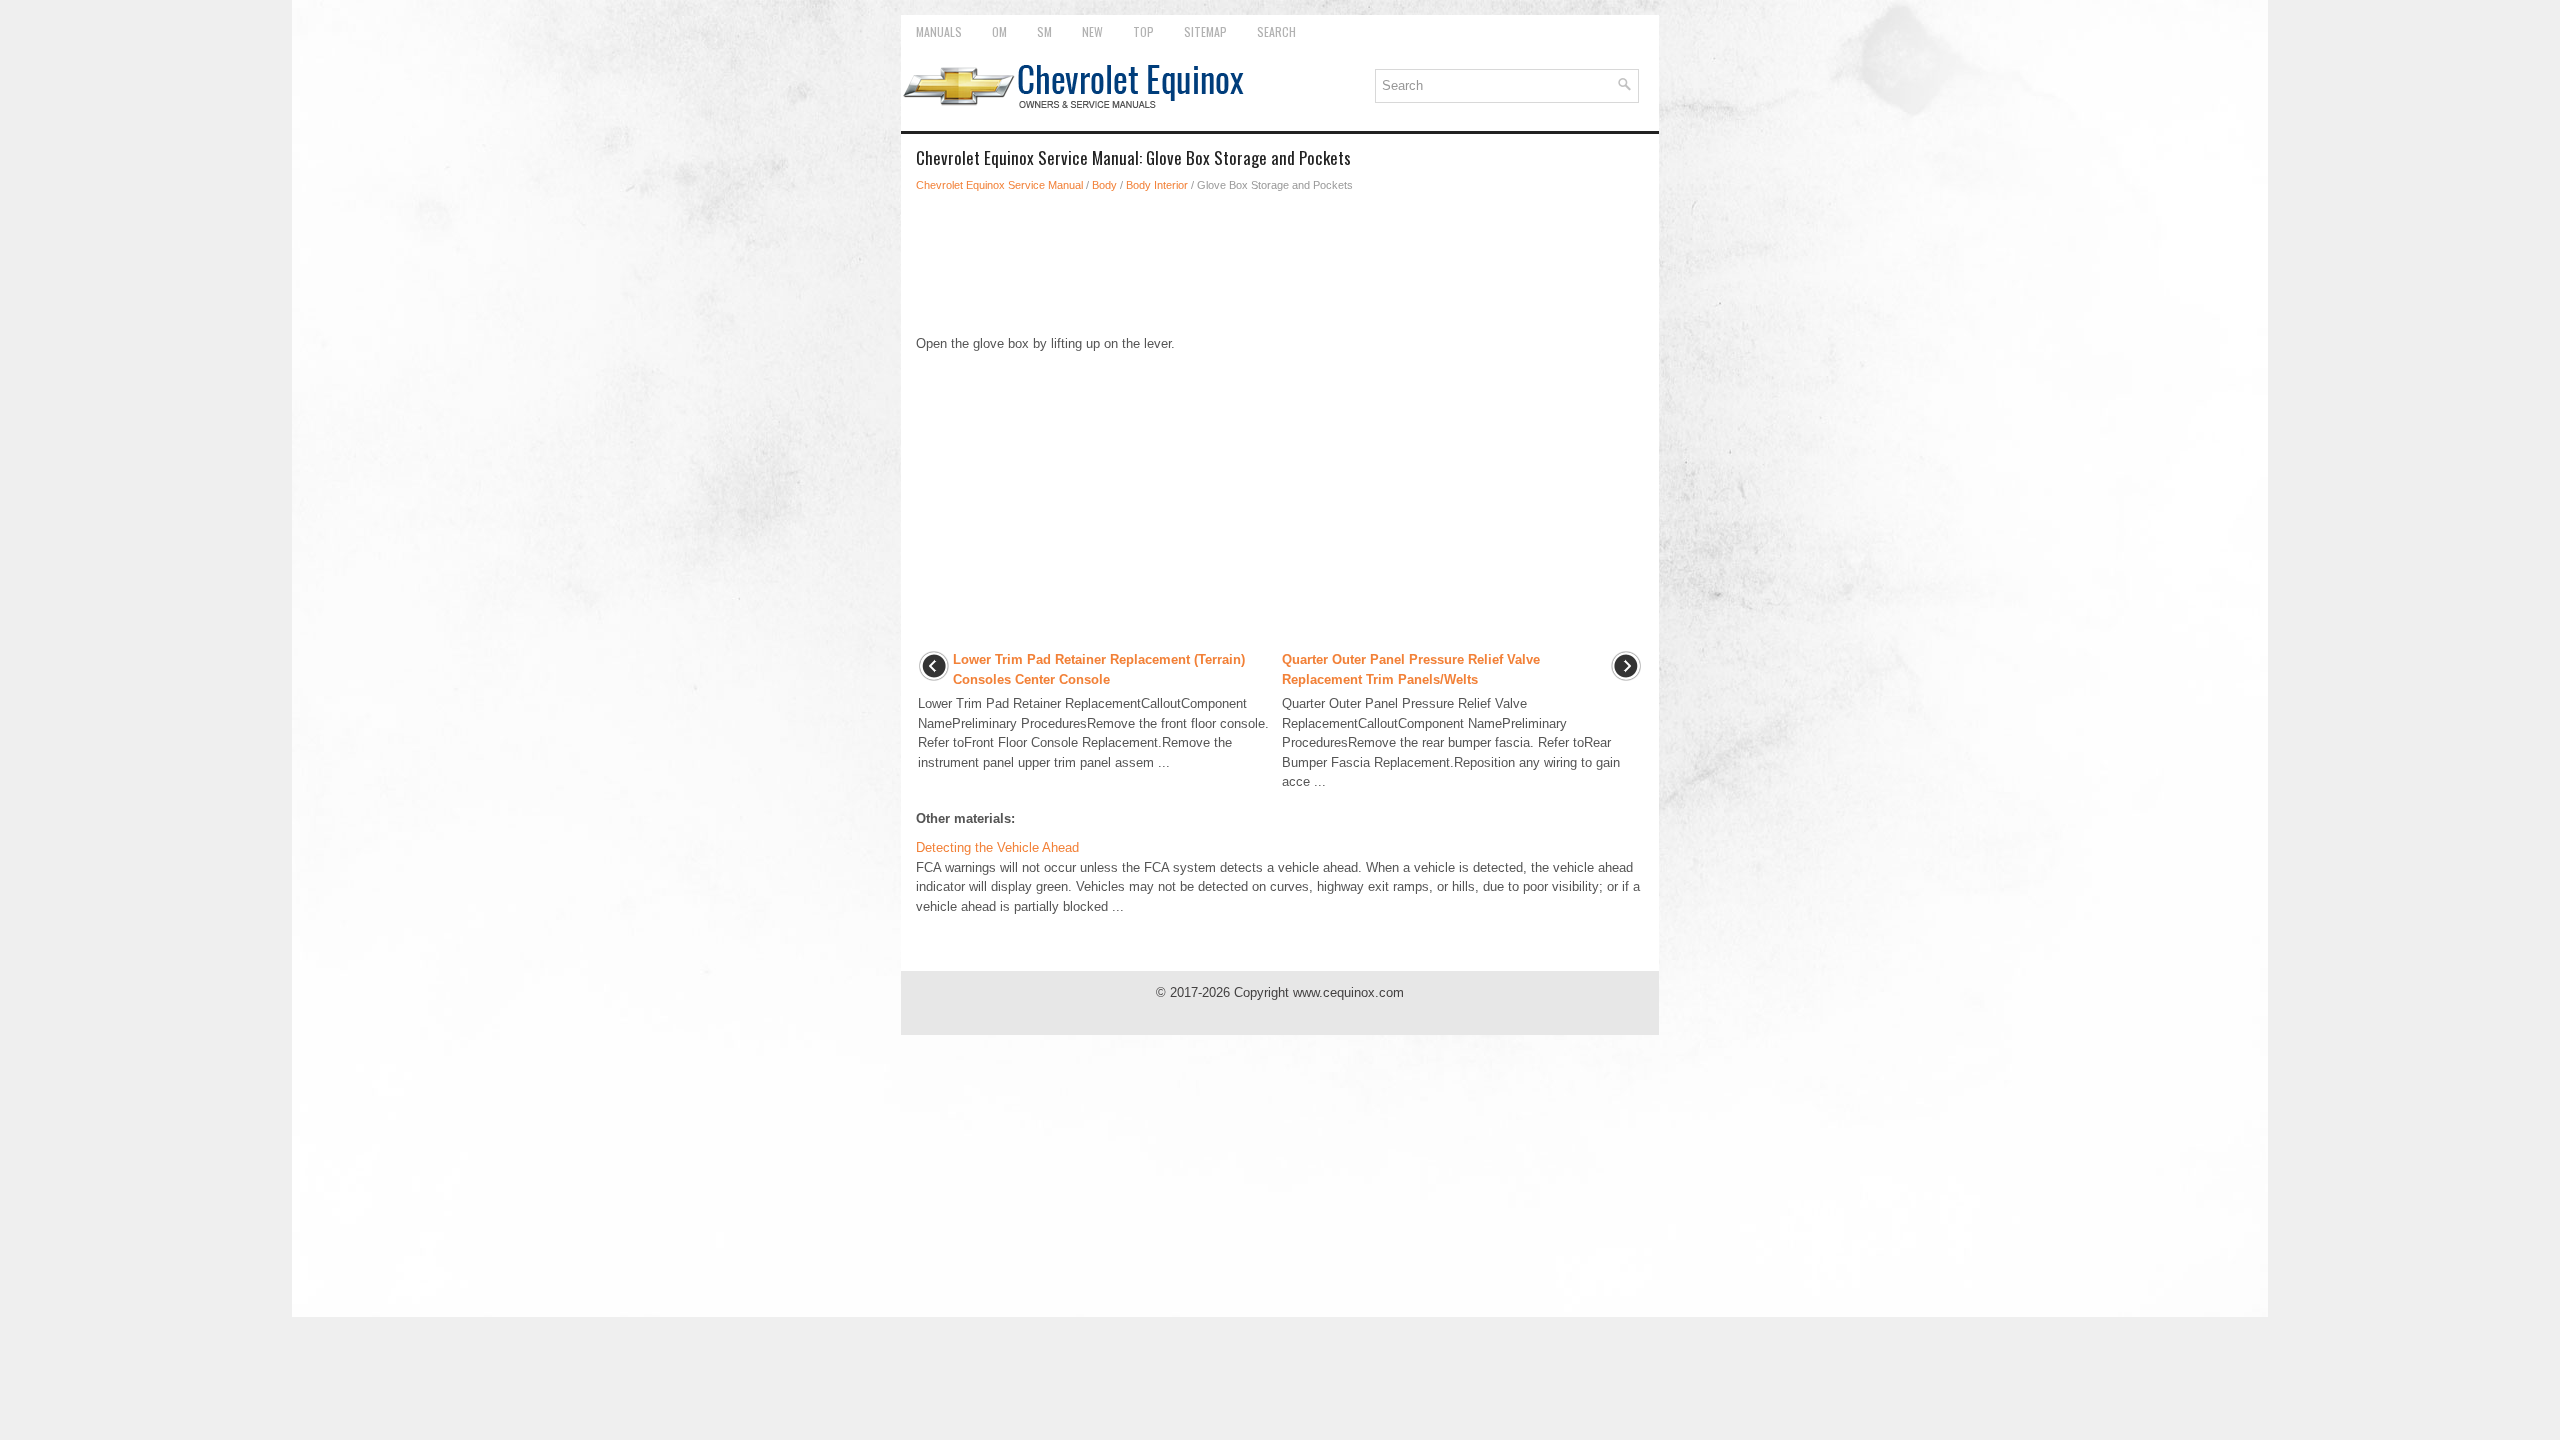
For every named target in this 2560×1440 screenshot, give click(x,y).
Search (1276, 31)
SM (1044, 31)
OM (999, 31)
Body (1104, 185)
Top (1143, 31)
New (1092, 31)
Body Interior (1157, 185)
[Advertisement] (1280, 264)
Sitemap (1205, 31)
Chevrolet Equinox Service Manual (999, 185)
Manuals (939, 31)
